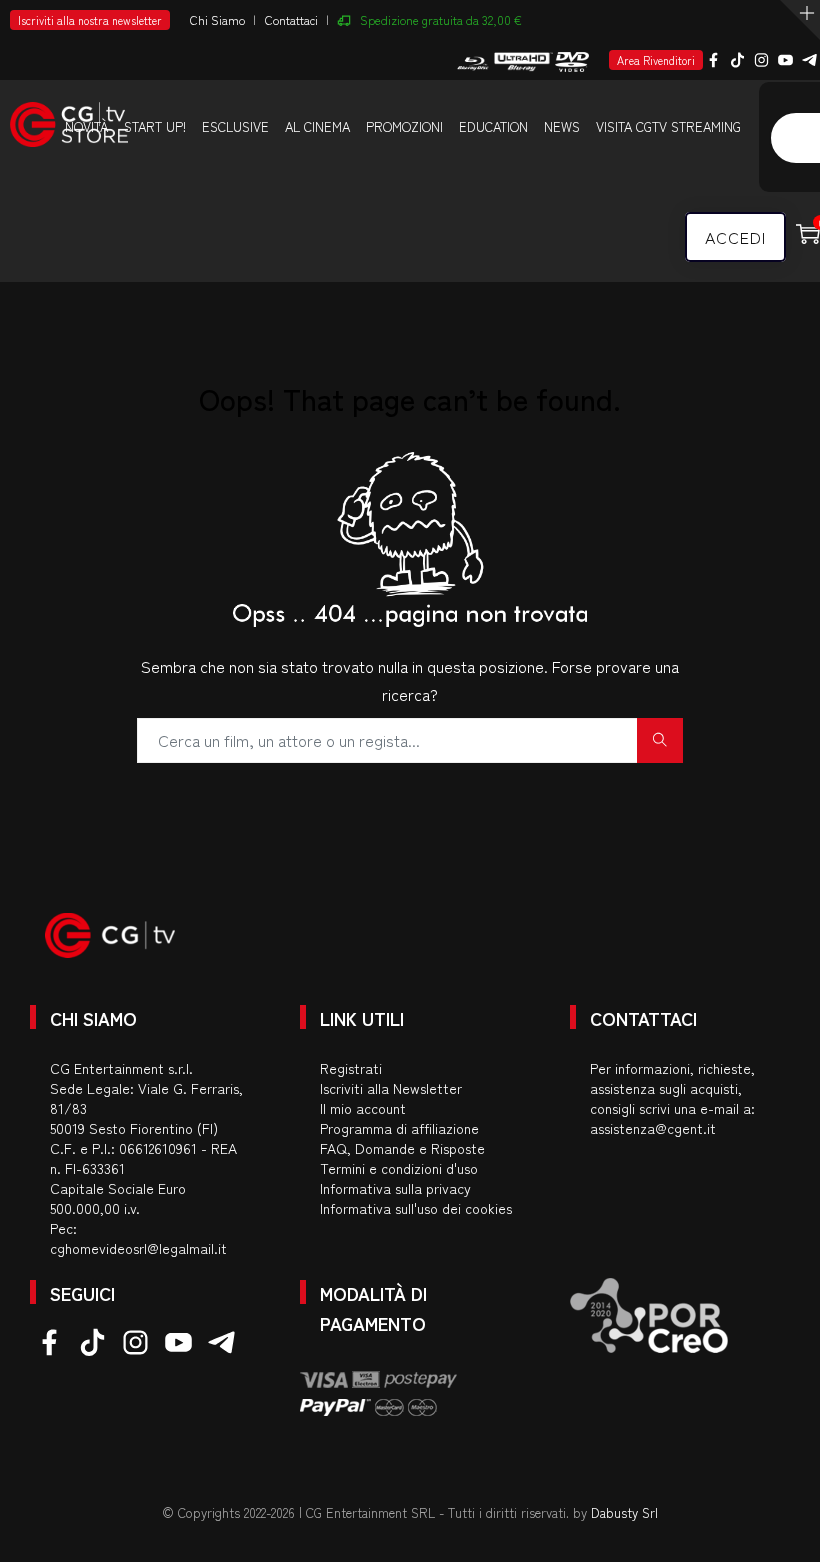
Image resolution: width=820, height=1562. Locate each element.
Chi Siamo (217, 19)
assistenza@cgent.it (653, 1128)
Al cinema (317, 126)
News (562, 126)
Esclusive (235, 126)
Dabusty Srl (624, 1512)
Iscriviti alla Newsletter (391, 1088)
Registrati (351, 1068)
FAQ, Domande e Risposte (402, 1148)
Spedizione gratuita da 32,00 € (441, 19)
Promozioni (404, 126)
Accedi (735, 237)
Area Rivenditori (656, 60)
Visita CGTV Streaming (668, 126)
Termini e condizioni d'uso (399, 1168)
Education (493, 126)
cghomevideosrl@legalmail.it (138, 1248)
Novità (86, 126)
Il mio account (363, 1108)
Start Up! (155, 126)
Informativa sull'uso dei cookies (416, 1208)
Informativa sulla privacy (395, 1188)
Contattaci (291, 19)
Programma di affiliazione (399, 1128)
